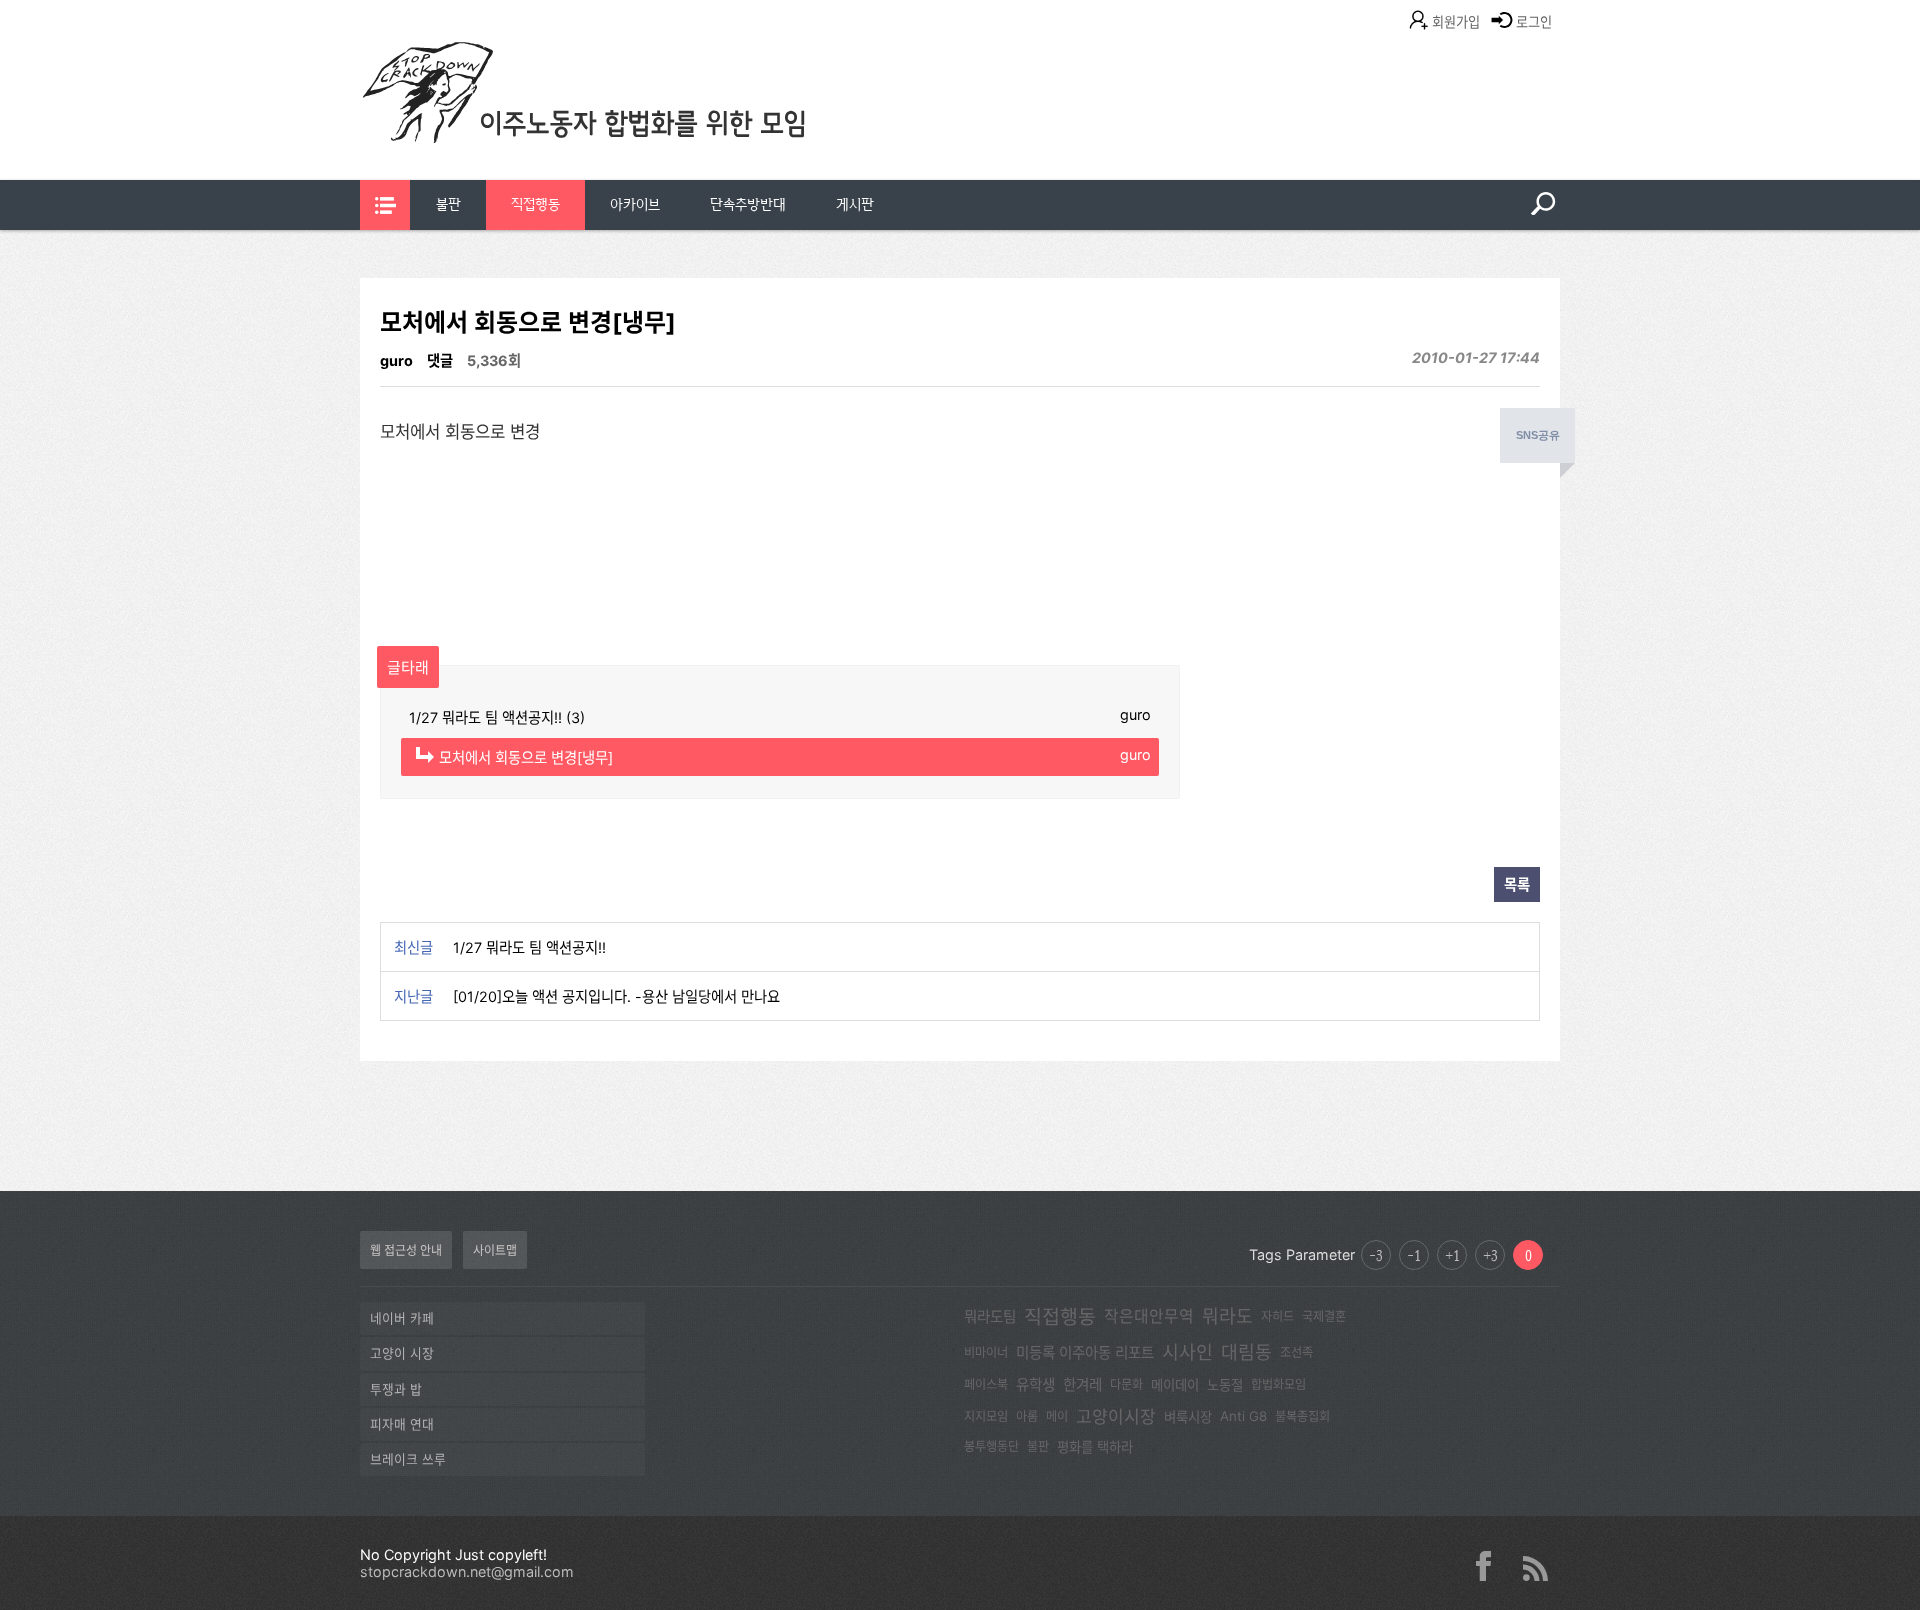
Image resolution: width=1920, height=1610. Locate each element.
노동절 (1225, 1385)
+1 (1452, 1255)
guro (396, 360)
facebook (1491, 1566)
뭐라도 (1227, 1316)
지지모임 (986, 1416)
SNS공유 (1538, 435)
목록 (1517, 884)
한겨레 (1082, 1385)
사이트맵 (495, 1250)
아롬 (1027, 1416)
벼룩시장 (1188, 1417)
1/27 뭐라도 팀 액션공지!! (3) (780, 716)
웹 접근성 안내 (406, 1250)
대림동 (1246, 1352)
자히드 (1277, 1316)
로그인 (1534, 22)
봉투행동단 (991, 1446)
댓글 (440, 360)
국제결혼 (1324, 1316)
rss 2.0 (1535, 1566)
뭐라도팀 (990, 1317)
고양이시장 (1116, 1416)
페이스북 (986, 1384)
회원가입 (1456, 22)
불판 (448, 204)
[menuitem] (448, 205)
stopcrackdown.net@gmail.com (467, 1571)
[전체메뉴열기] (385, 205)
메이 (1057, 1416)
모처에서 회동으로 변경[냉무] (795, 756)
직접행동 (535, 204)
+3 (1490, 1255)
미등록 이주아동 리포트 (1085, 1353)
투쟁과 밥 (396, 1389)
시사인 (1187, 1352)
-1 (1414, 1255)
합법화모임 (1278, 1384)
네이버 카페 (402, 1318)
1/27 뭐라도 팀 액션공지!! (529, 947)
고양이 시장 (402, 1353)
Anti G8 (1243, 1416)
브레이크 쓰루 (408, 1459)
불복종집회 (1302, 1416)
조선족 (1296, 1352)
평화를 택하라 (1095, 1447)
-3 (1376, 1255)
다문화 (1126, 1384)
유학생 (1035, 1385)
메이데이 (1175, 1385)
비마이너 (986, 1352)
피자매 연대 (402, 1424)
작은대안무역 (1149, 1316)
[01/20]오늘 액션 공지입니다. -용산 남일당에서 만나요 (616, 996)
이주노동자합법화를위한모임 (625, 125)
